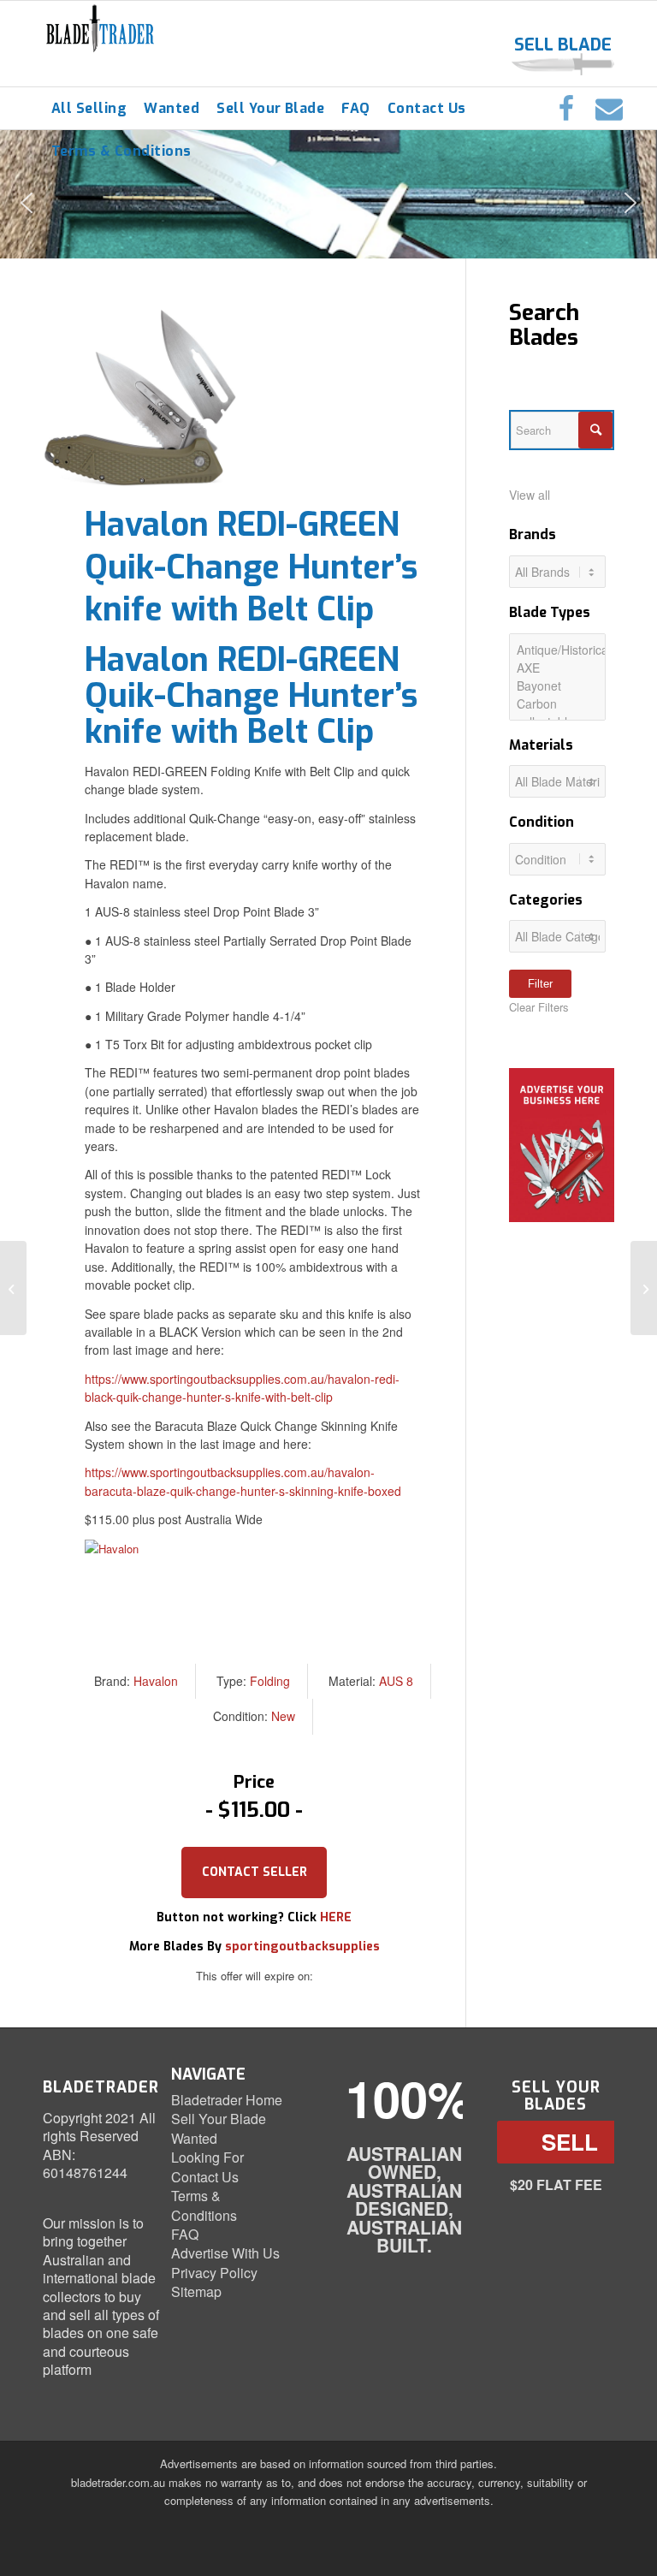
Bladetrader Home (227, 2100)
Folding (270, 1681)
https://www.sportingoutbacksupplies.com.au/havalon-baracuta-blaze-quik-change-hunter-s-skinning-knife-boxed (243, 1481)
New (283, 1716)
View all (530, 495)
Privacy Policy (214, 2273)
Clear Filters (539, 1007)
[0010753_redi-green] (140, 398)
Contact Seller (255, 1872)
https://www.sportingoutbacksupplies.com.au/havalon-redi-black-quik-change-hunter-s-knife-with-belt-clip (242, 1388)
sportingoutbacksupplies (302, 1947)
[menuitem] (89, 109)
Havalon (156, 1681)
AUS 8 (396, 1681)
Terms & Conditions (204, 2205)
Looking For (207, 2157)
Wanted (194, 2138)
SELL (570, 2142)
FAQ (185, 2234)
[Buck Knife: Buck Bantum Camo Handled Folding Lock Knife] (13, 1288)
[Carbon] (557, 704)
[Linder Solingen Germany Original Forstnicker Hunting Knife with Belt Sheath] (644, 1288)
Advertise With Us (225, 2253)
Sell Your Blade (219, 2119)
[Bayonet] (557, 686)
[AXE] (557, 668)
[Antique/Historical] (557, 650)
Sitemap (196, 2291)
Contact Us (205, 2177)
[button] (27, 203)
